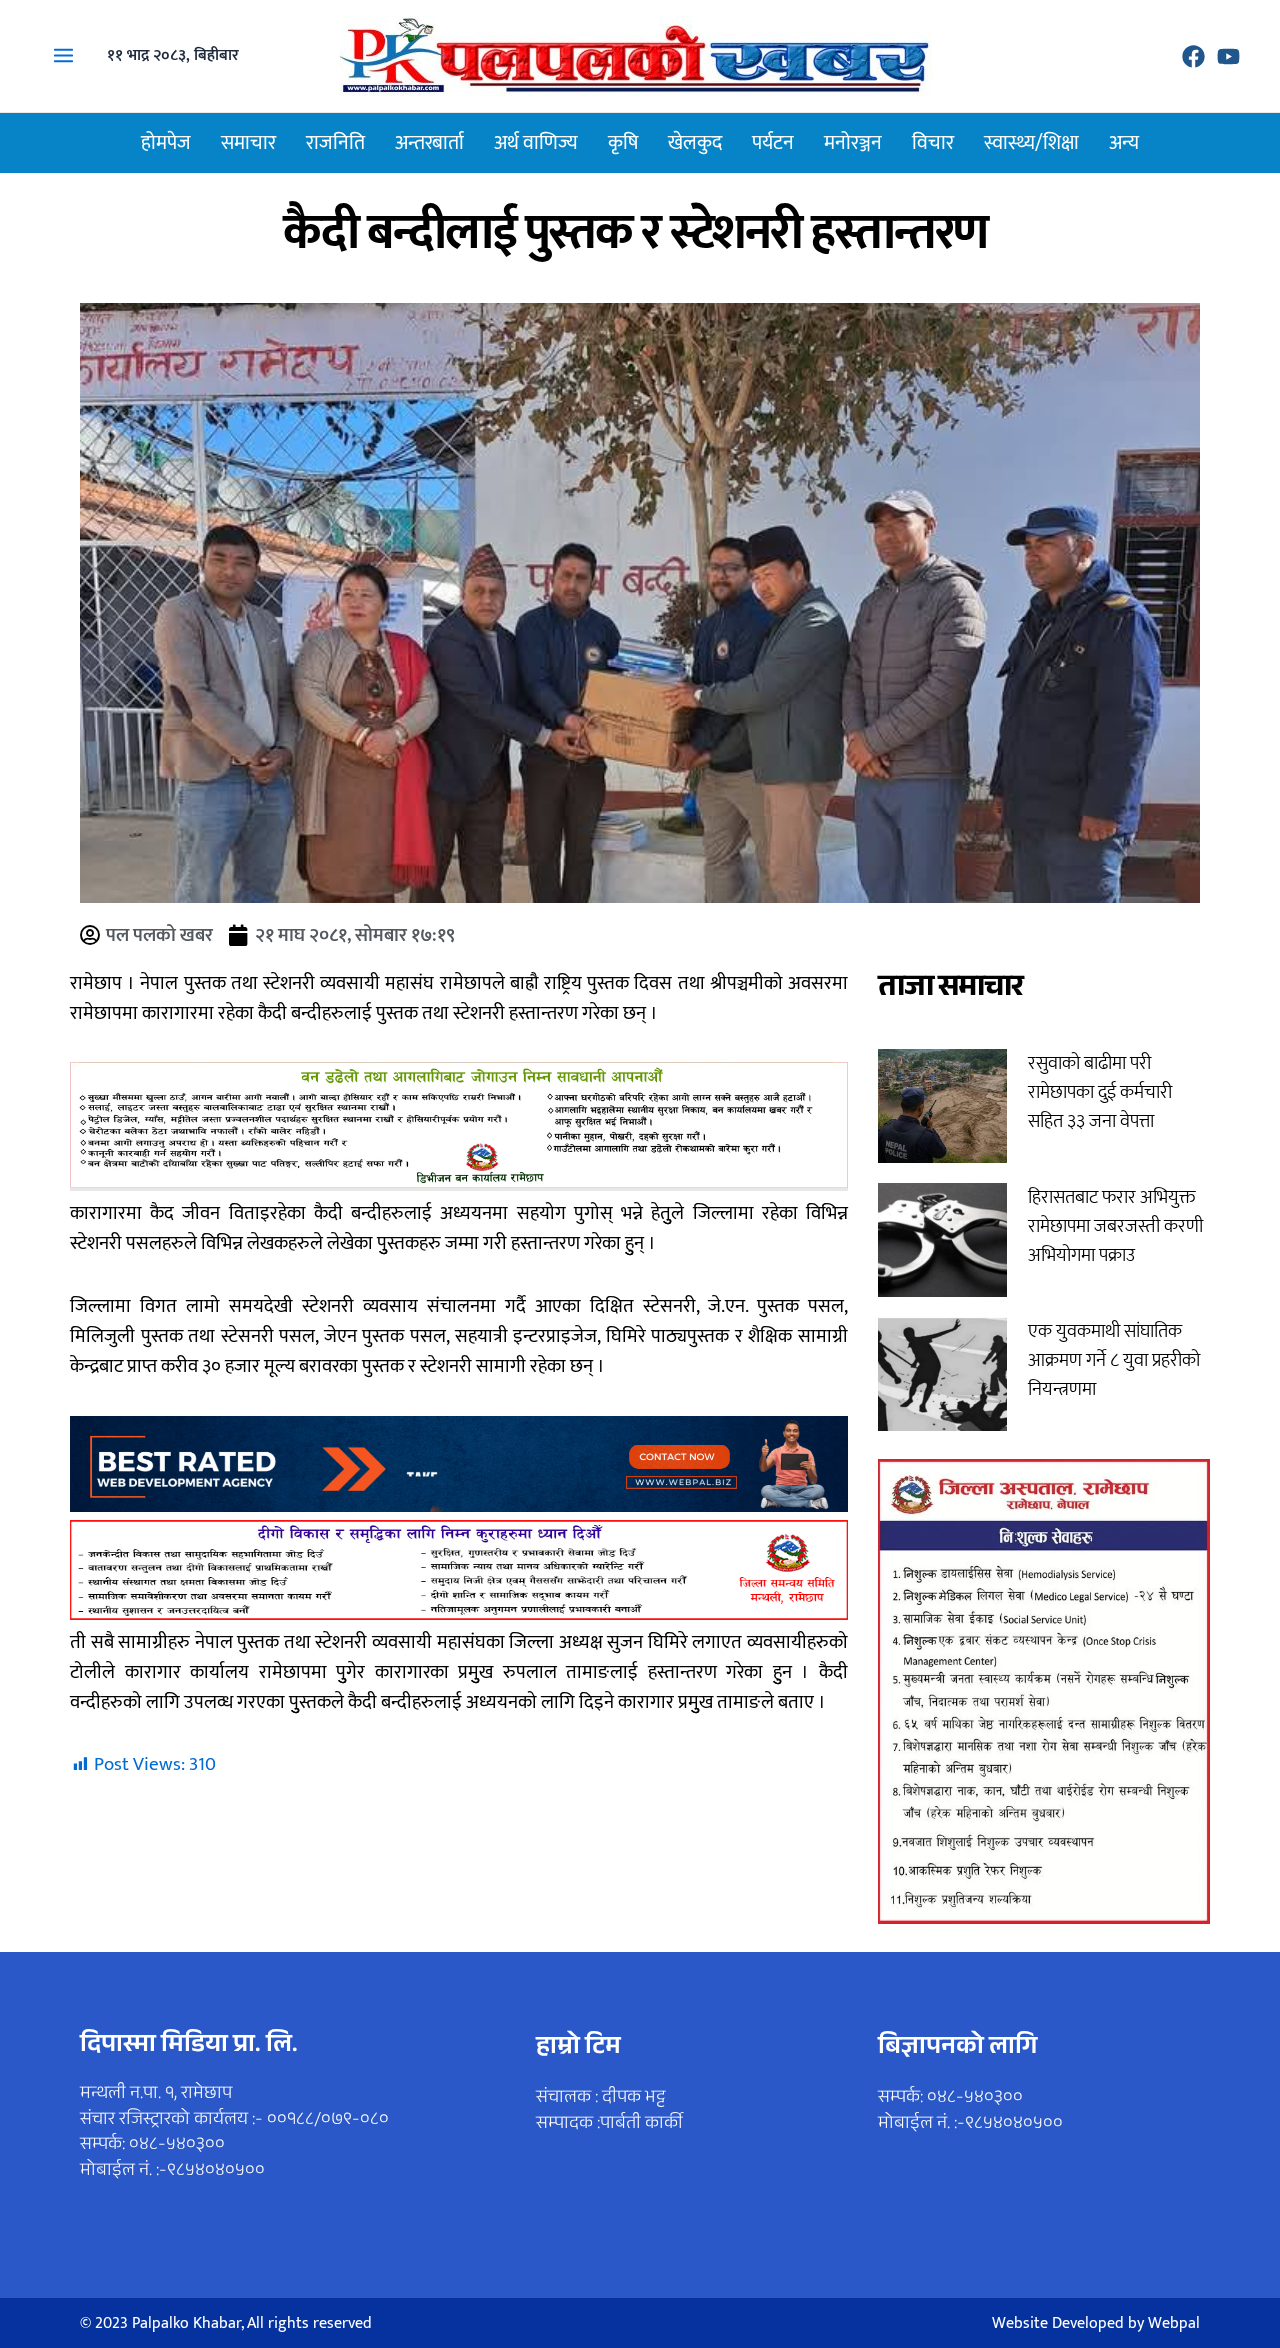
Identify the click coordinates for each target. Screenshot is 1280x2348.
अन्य (1124, 143)
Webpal (1174, 2323)
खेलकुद (695, 143)
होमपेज (166, 143)
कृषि (623, 143)
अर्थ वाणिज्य (536, 143)
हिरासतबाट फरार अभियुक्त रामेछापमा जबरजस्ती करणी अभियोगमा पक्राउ (1115, 1226)
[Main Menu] (63, 56)
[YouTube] (1228, 56)
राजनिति (335, 143)
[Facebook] (1193, 56)
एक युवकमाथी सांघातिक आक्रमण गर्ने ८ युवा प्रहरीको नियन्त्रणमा (1114, 1360)
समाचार (248, 143)
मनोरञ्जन (853, 143)
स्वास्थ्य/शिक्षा (1031, 143)
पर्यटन (773, 143)
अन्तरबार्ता (429, 143)
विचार (933, 143)
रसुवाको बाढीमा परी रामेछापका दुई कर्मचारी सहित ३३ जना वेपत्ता (1100, 1092)
